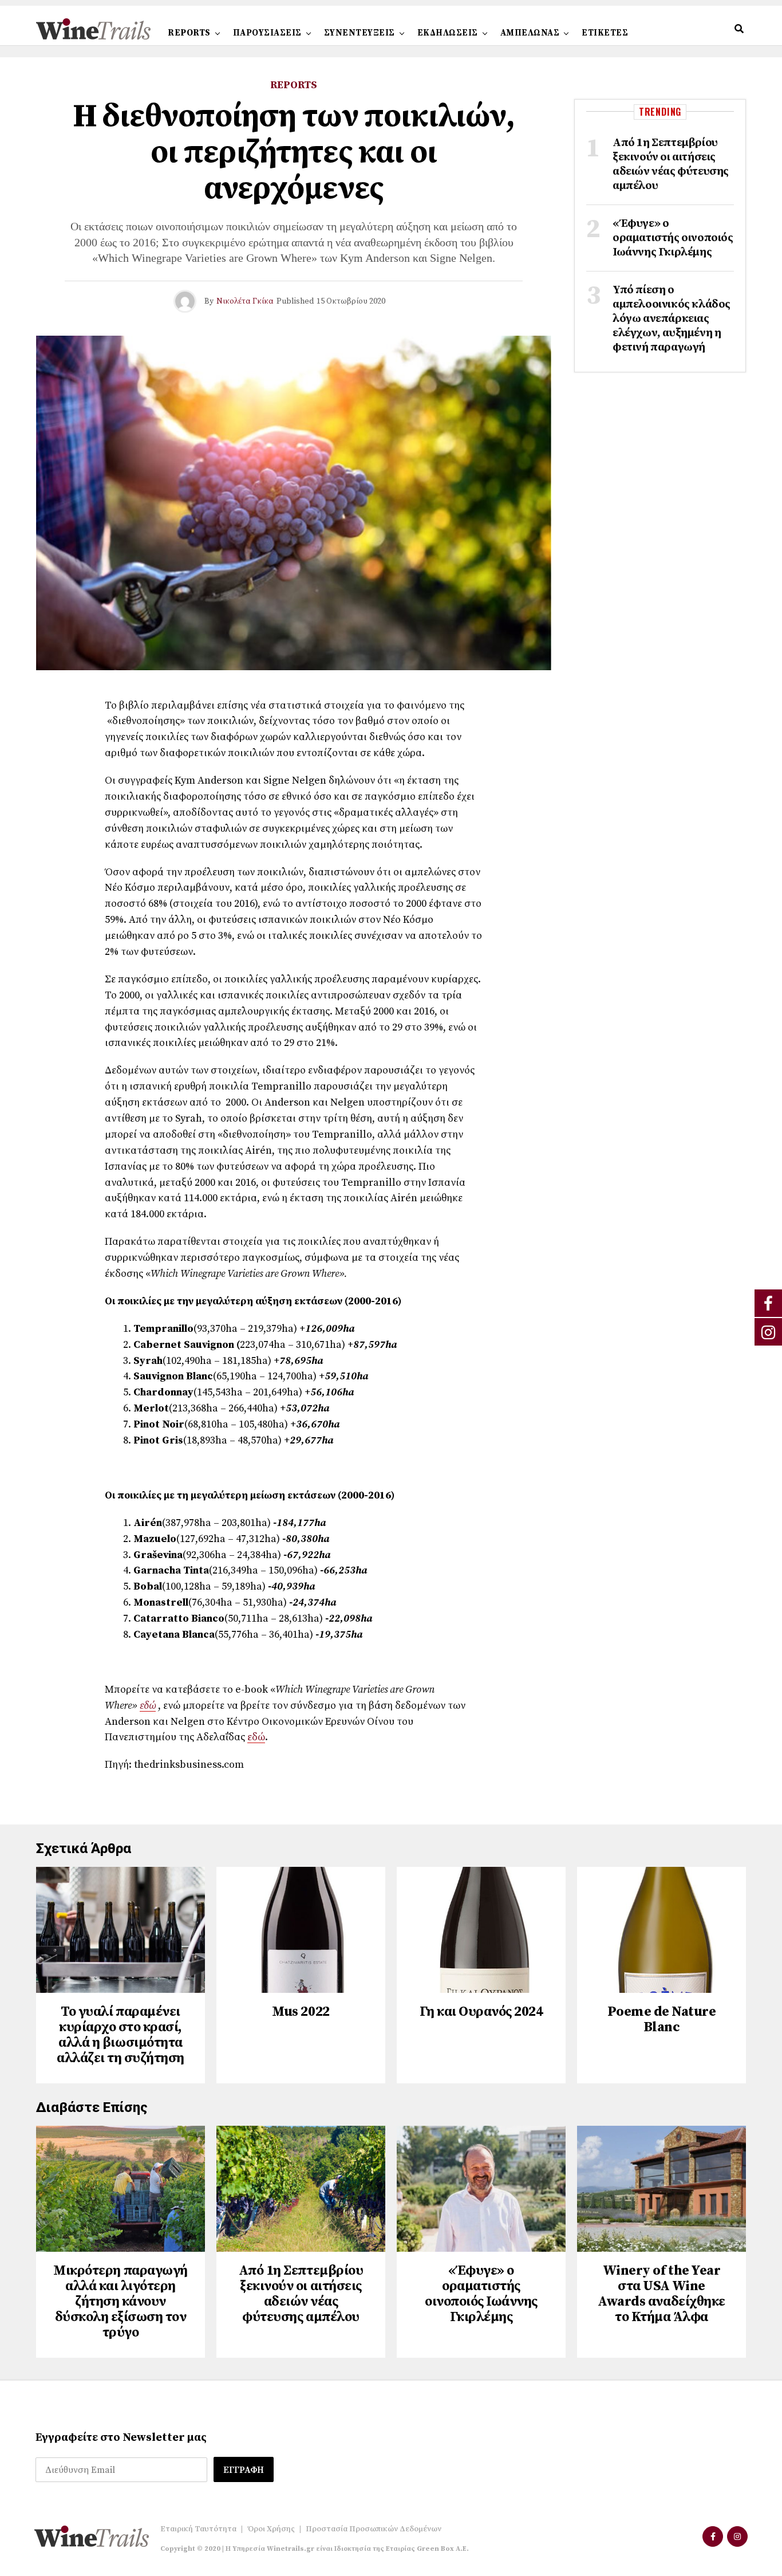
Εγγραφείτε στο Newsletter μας (121, 2438)
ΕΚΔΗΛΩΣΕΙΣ (448, 33)
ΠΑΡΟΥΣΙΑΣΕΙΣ (267, 33)
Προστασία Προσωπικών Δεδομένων (374, 2529)
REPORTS (189, 33)
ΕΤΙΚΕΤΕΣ (605, 33)
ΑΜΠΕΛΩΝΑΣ (530, 33)
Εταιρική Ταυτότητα (198, 2529)
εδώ (148, 1706)
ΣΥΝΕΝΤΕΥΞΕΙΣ (360, 33)
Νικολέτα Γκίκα (245, 301)
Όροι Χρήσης (271, 2529)
